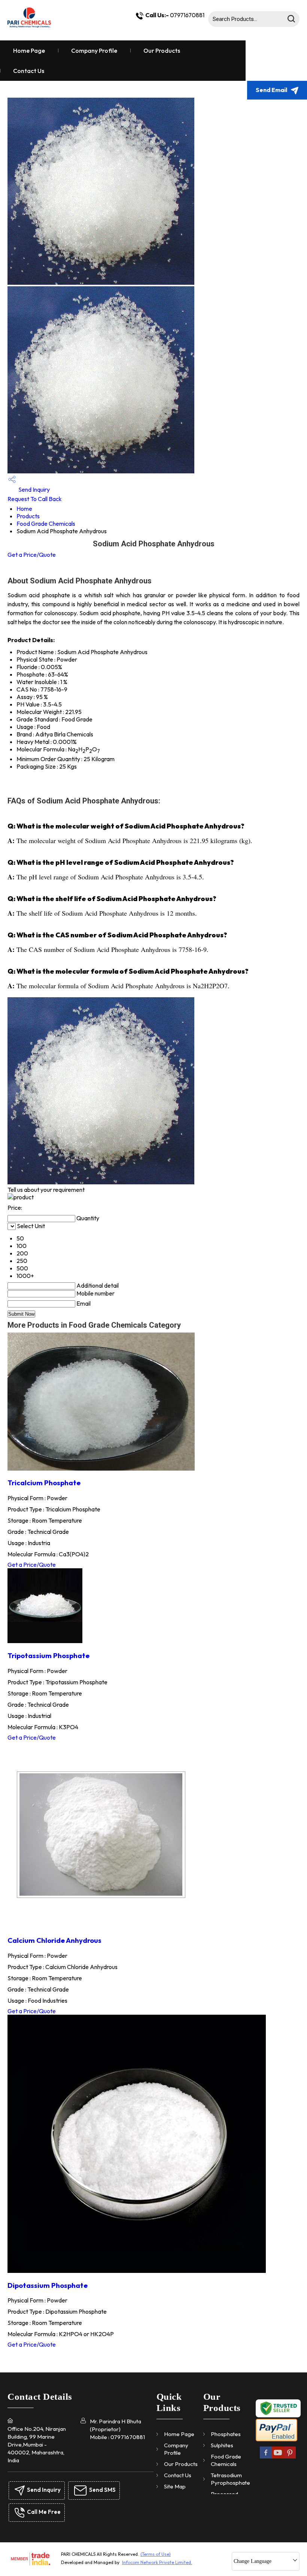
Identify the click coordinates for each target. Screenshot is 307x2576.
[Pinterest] (290, 2458)
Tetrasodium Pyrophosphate (230, 2479)
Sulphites (222, 2445)
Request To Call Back (35, 499)
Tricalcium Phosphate (44, 1483)
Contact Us (29, 71)
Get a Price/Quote (32, 555)
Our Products (162, 51)
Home (24, 509)
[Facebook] (266, 2458)
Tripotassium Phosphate (48, 1655)
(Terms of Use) (156, 2554)
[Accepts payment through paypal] (276, 2440)
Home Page (29, 51)
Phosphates (226, 2434)
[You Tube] (278, 2458)
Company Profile (94, 51)
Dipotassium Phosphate (48, 2285)
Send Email (272, 90)
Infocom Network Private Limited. (157, 2562)
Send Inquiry (34, 489)
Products (28, 516)
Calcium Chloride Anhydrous (54, 1940)
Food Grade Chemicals (46, 524)
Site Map (175, 2486)
